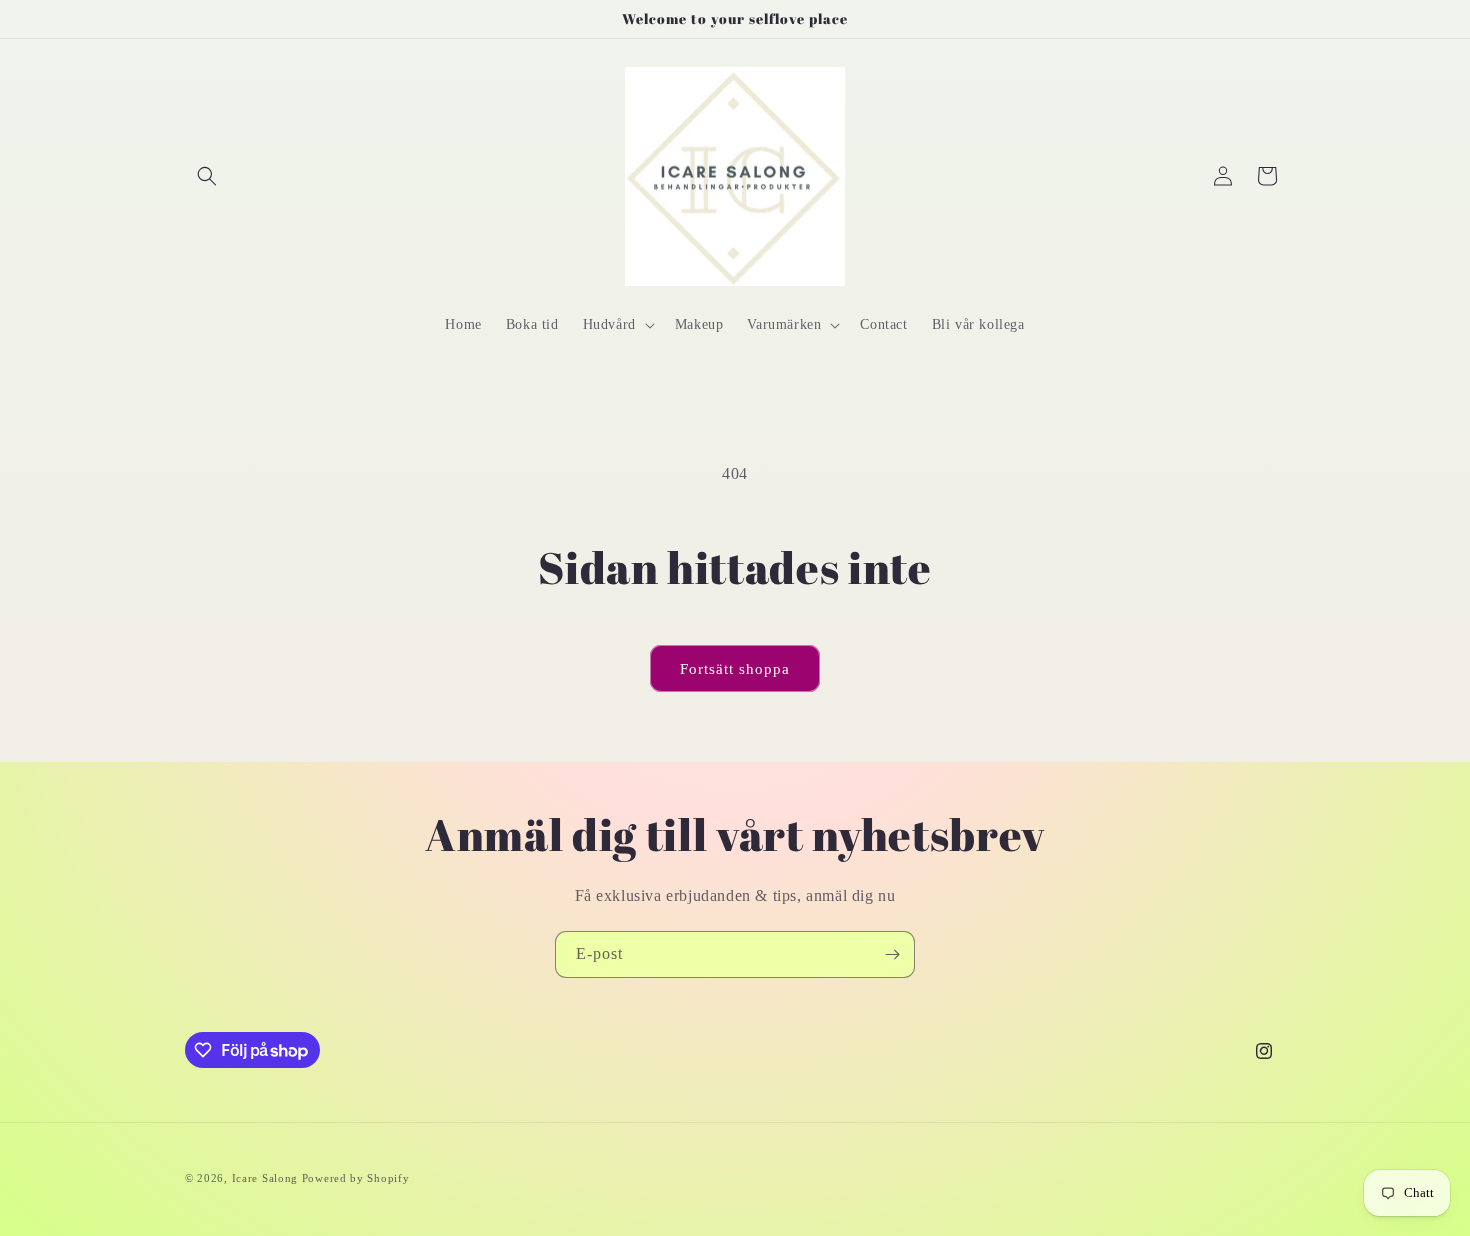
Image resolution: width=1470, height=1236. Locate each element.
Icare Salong (267, 1178)
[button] (207, 176)
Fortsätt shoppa (735, 669)
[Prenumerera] (892, 954)
